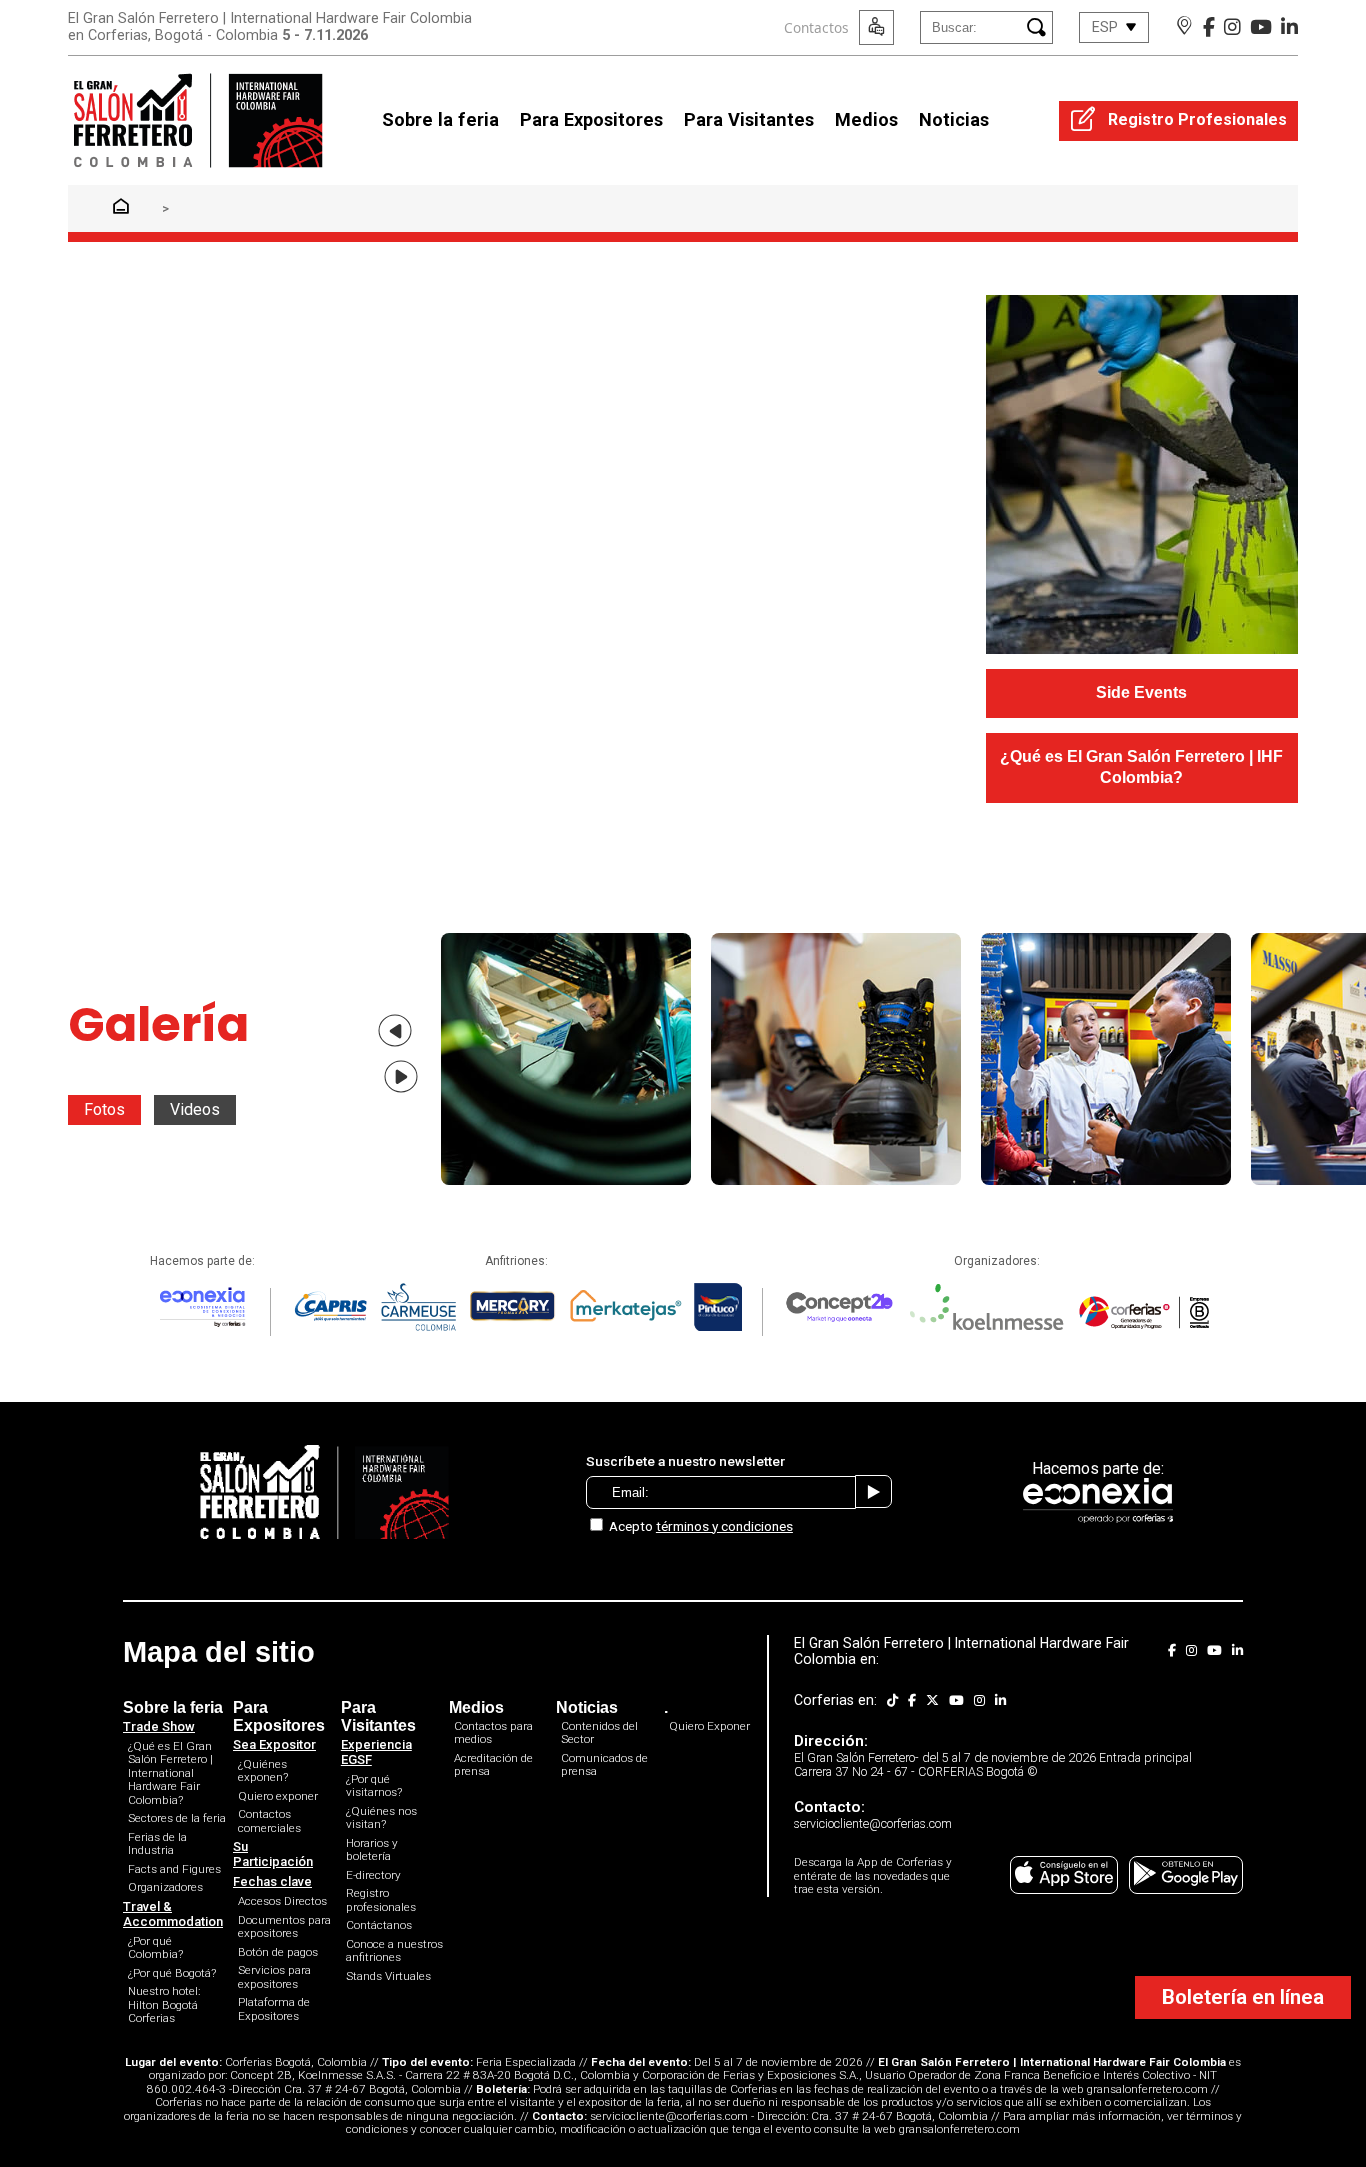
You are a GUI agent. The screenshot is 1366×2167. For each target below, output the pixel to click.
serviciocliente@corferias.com (669, 2116)
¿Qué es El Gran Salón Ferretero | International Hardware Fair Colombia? (170, 1773)
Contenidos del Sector (599, 1733)
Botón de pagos (278, 1952)
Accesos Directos (282, 1901)
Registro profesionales (381, 1900)
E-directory (373, 1875)
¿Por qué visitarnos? (374, 1786)
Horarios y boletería (372, 1850)
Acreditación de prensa (493, 1765)
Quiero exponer (278, 1796)
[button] (395, 1030)
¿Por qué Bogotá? (172, 1973)
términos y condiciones (724, 1526)
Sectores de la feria (177, 1818)
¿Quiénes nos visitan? (381, 1818)
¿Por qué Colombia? (155, 1948)
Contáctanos (379, 1925)
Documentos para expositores (284, 1927)
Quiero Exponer (709, 1726)
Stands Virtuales (388, 1976)
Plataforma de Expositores (274, 2009)
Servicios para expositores (274, 1977)
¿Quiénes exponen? (263, 1771)
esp (1105, 27)
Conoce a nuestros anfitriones (394, 1951)
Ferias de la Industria (157, 1844)
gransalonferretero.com (1147, 2089)
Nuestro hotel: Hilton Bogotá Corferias (164, 2004)
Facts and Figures (174, 1869)
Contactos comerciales (269, 1821)
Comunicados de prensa (604, 1765)
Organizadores (165, 1887)
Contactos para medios (493, 1733)
